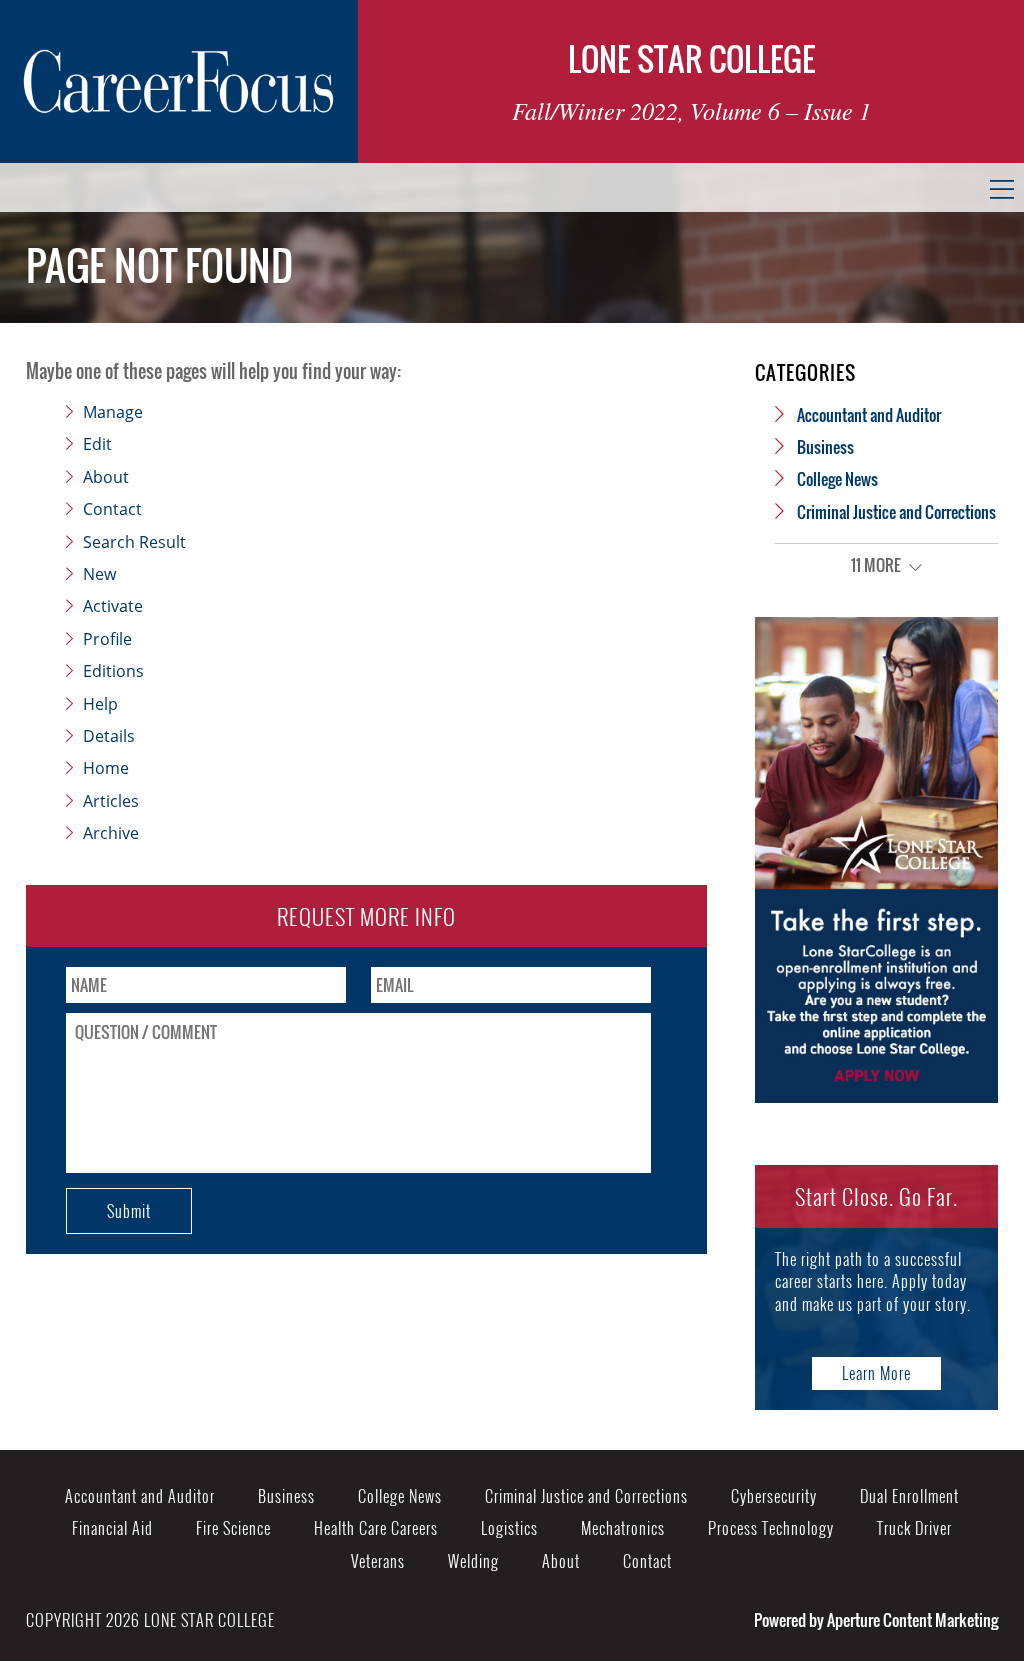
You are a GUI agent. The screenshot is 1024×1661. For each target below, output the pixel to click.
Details (109, 736)
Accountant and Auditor (869, 415)
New (99, 574)
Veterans (378, 1561)
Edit (97, 444)
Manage (113, 412)
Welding (473, 1561)
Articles (111, 801)
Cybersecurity (774, 1496)
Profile (107, 639)
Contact (112, 509)
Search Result (134, 542)
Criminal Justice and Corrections (896, 512)
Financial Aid (112, 1528)
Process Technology (771, 1528)
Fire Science (233, 1528)
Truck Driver (914, 1528)
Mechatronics (623, 1528)
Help (100, 704)
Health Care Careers (376, 1528)
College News (837, 479)
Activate (113, 606)
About (106, 477)
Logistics (509, 1528)
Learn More (876, 1373)
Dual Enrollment (909, 1496)
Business (825, 447)
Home (106, 768)
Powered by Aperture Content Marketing (876, 1620)
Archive (111, 833)
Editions (113, 671)
